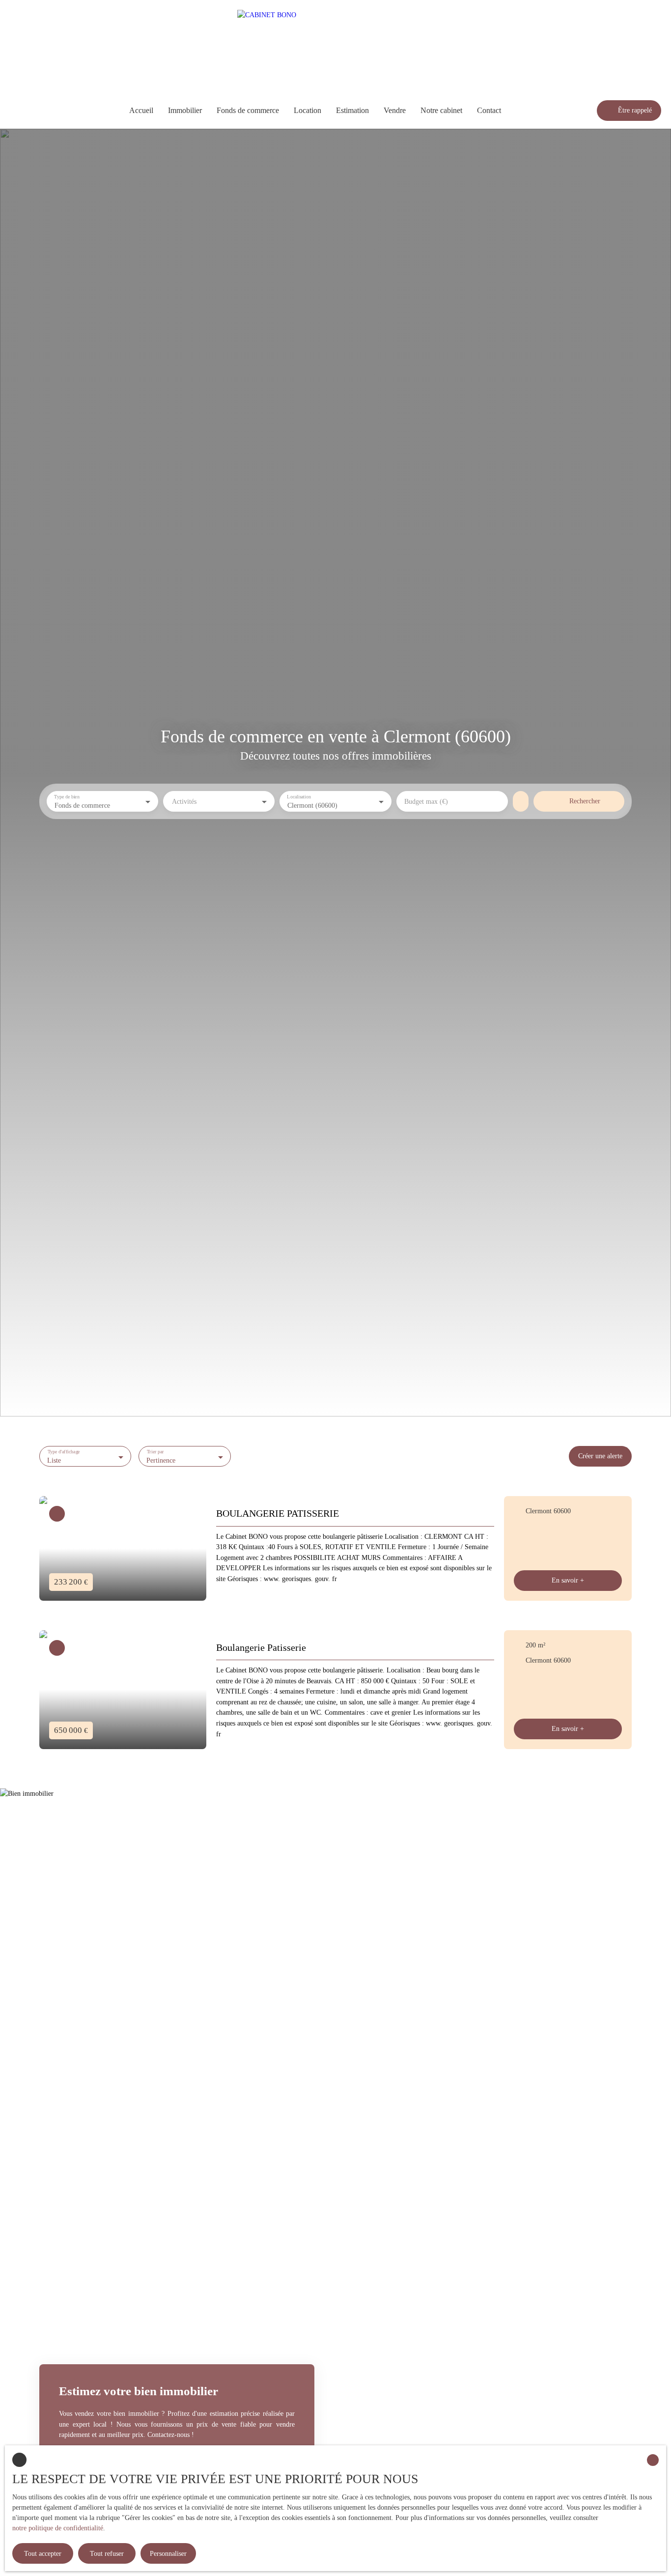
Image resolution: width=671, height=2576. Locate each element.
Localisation (299, 797)
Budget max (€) (426, 801)
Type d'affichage (64, 1452)
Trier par (155, 1452)
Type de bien (67, 797)
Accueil (141, 110)
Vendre (395, 110)
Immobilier (185, 110)
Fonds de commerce (248, 110)
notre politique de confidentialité (58, 2528)
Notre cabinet (441, 110)
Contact (489, 110)
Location (308, 110)
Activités (184, 801)
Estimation (352, 110)
